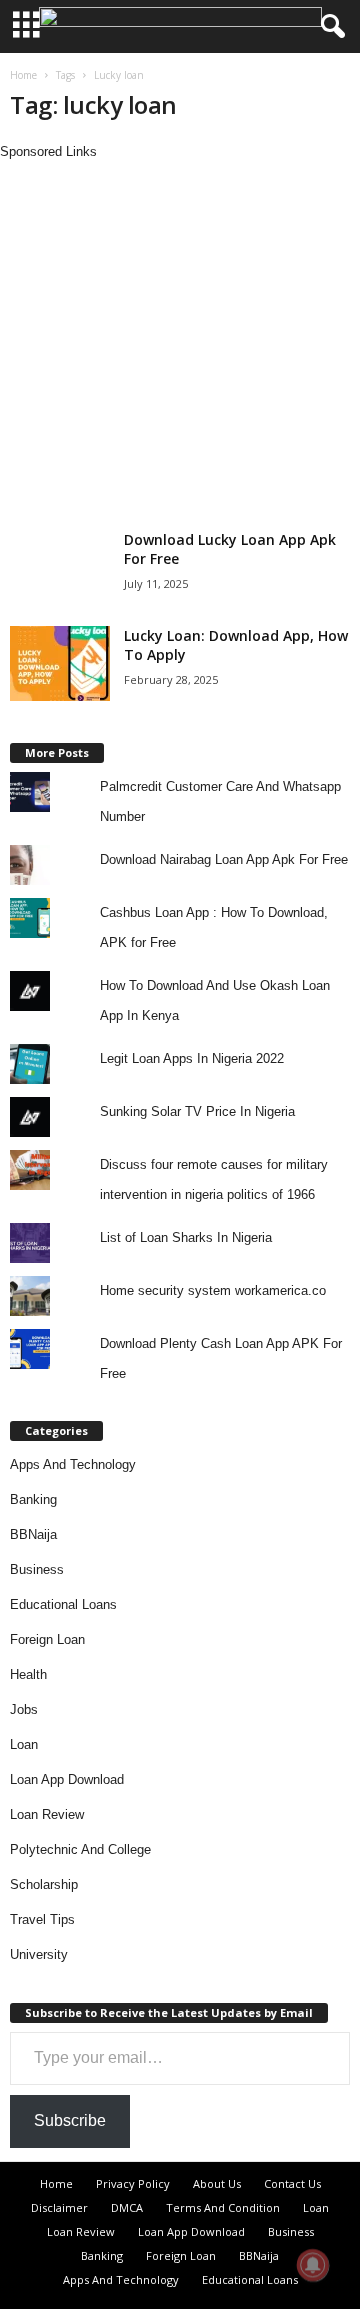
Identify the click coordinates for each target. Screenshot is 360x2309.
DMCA (127, 2207)
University (39, 1954)
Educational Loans (63, 1604)
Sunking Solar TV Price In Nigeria (197, 1111)
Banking (33, 1499)
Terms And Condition (223, 2207)
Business (37, 1569)
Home (23, 75)
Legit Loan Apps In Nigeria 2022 (192, 1058)
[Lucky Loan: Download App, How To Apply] (60, 663)
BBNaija (33, 1534)
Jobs (24, 1709)
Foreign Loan (47, 1639)
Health (28, 1674)
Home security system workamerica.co (213, 1290)
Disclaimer (59, 2207)
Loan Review (47, 1814)
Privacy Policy (133, 2183)
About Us (217, 2183)
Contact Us (292, 2183)
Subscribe (70, 2120)
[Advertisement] (180, 342)
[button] (329, 27)
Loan (24, 1744)
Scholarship (44, 1884)
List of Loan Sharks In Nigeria (186, 1237)
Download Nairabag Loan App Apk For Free (224, 859)
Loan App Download (67, 1779)
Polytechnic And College (80, 1849)
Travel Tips (42, 1919)
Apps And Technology (73, 1464)
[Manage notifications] (313, 2265)
